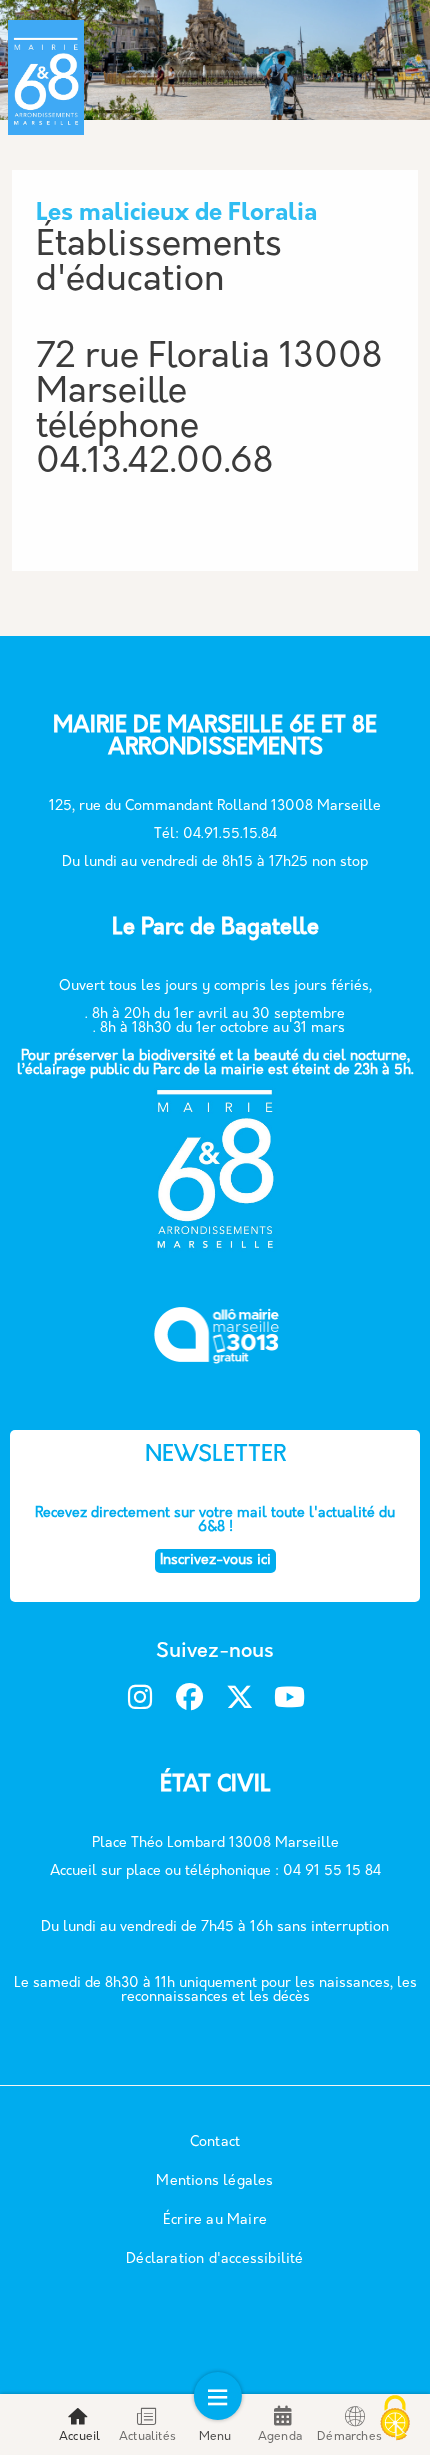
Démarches (349, 2437)
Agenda (280, 2437)
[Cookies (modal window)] (395, 2420)
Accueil (79, 2437)
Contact (215, 2142)
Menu (215, 2437)
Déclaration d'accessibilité (214, 2259)
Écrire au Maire (215, 2220)
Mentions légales (214, 2181)
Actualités (147, 2437)
